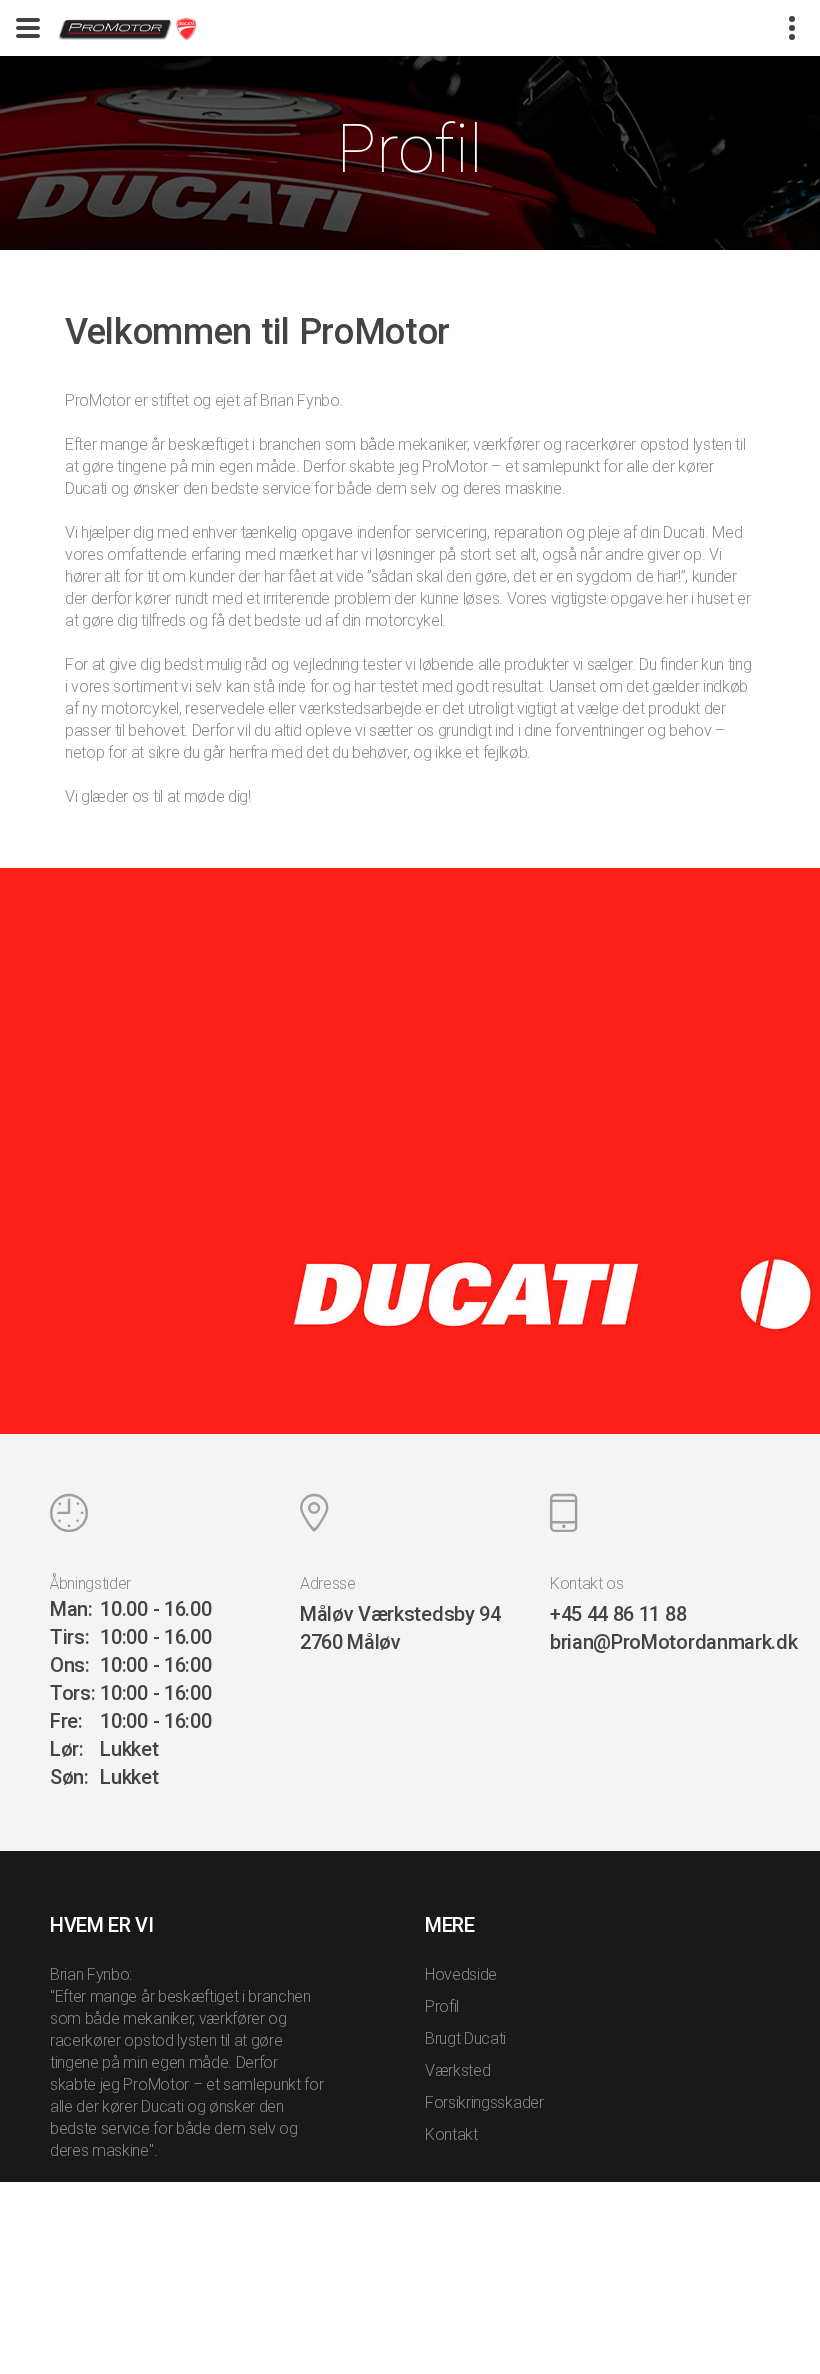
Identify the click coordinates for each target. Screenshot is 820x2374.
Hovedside (461, 1974)
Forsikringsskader (484, 2102)
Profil (442, 2006)
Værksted (457, 2070)
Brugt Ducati (465, 2038)
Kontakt (451, 2134)
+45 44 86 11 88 (618, 1614)
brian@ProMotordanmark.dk (673, 1642)
